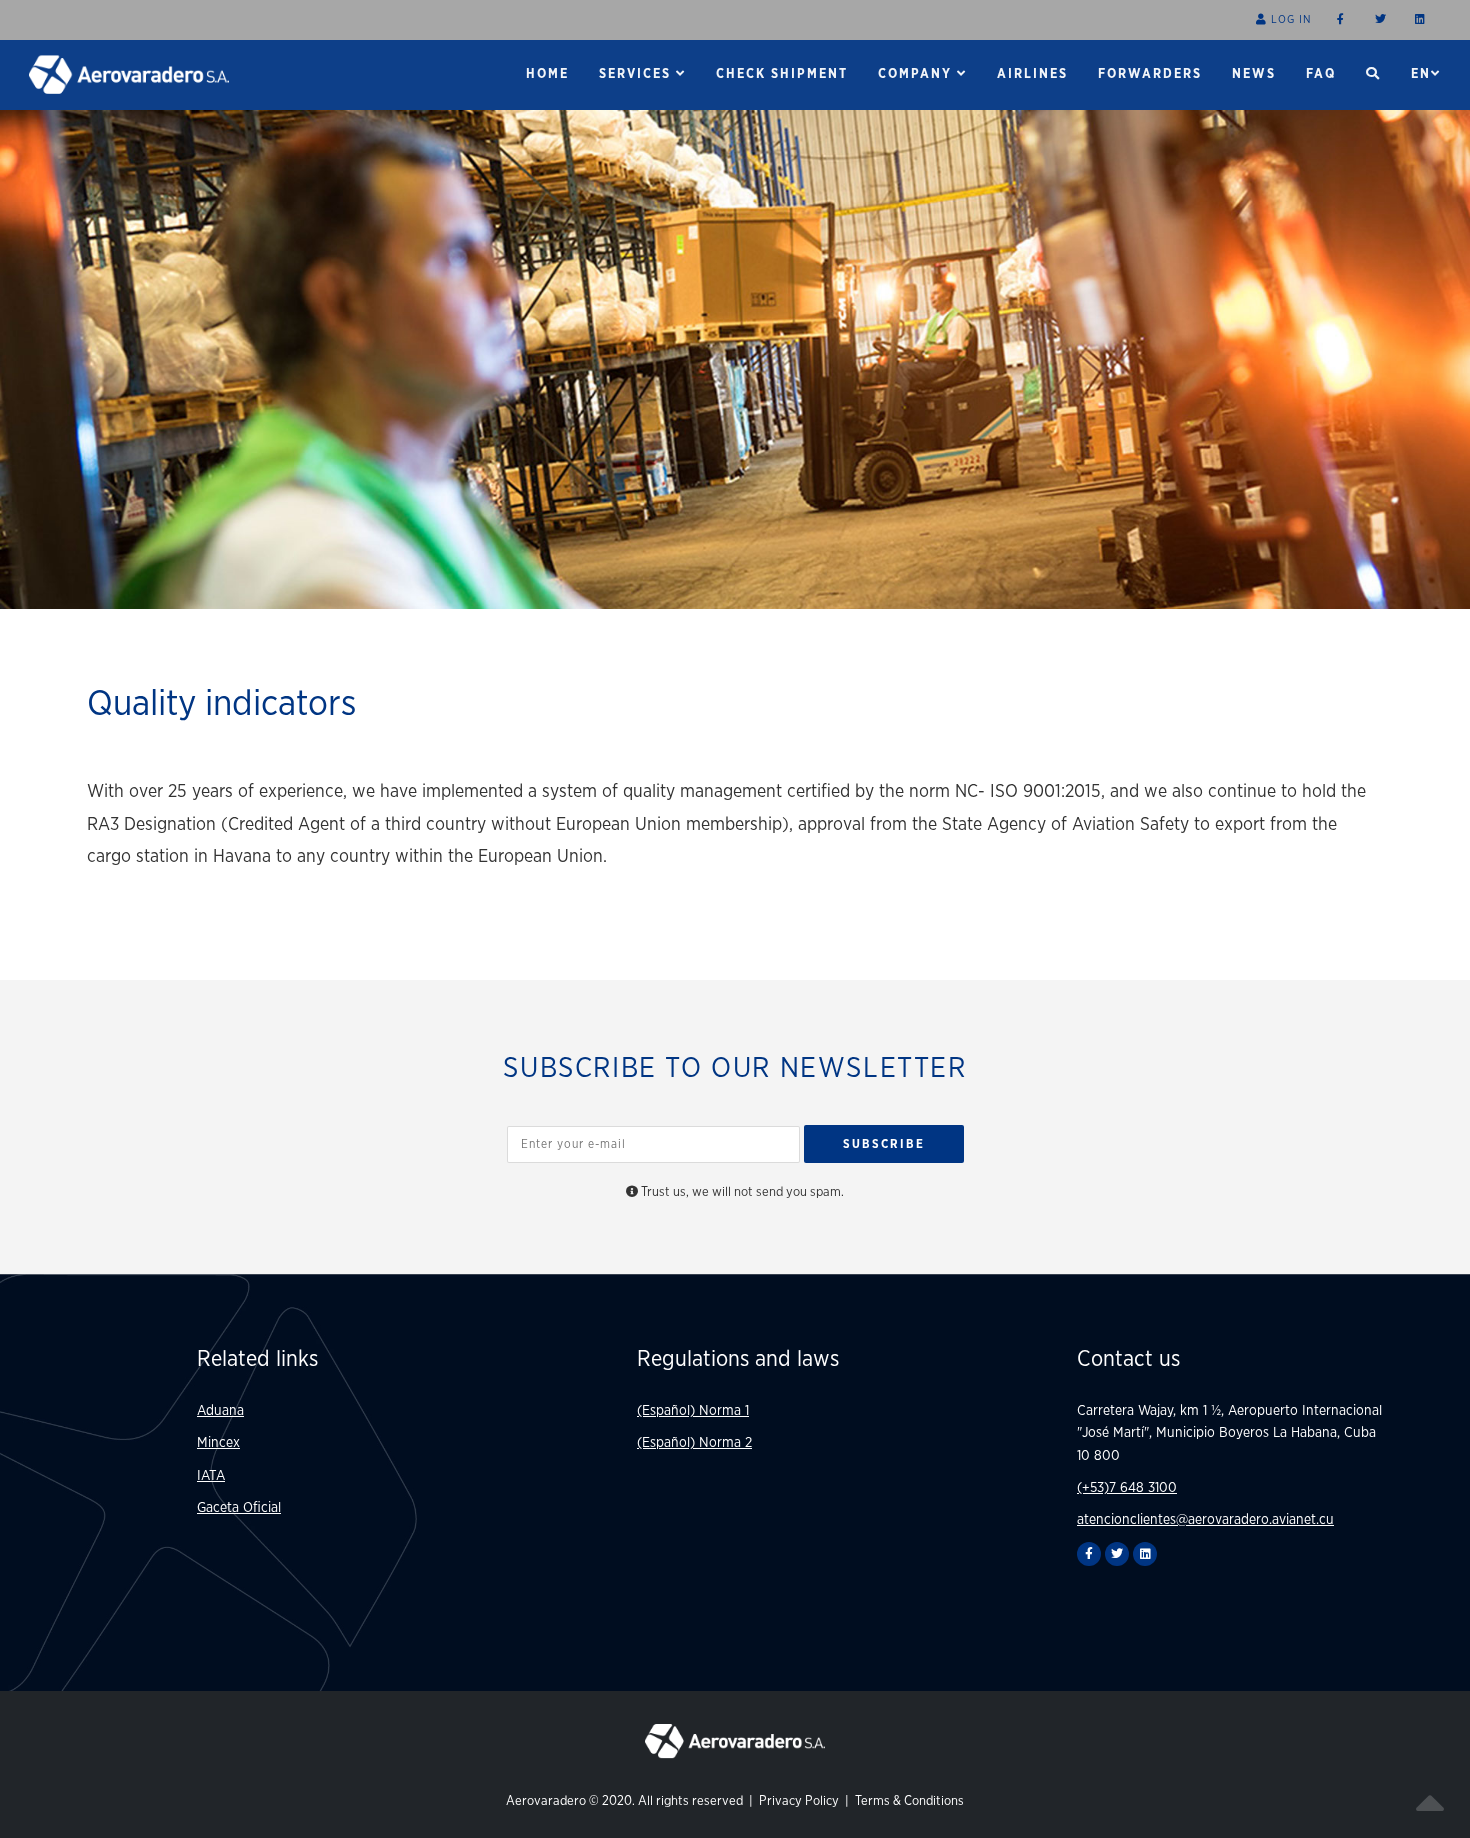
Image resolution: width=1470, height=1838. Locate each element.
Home (547, 74)
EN (1421, 74)
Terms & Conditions (909, 1801)
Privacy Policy (800, 1801)
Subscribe (884, 1144)
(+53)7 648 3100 (1127, 1488)
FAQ (1321, 74)
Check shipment (782, 74)
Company (917, 74)
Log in (1289, 19)
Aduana (220, 1411)
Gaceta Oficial (239, 1508)
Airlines (1032, 74)
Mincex (218, 1443)
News (1254, 74)
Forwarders (1150, 74)
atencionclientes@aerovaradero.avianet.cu (1205, 1520)
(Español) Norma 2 (694, 1443)
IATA (211, 1476)
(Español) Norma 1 (693, 1411)
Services (637, 74)
